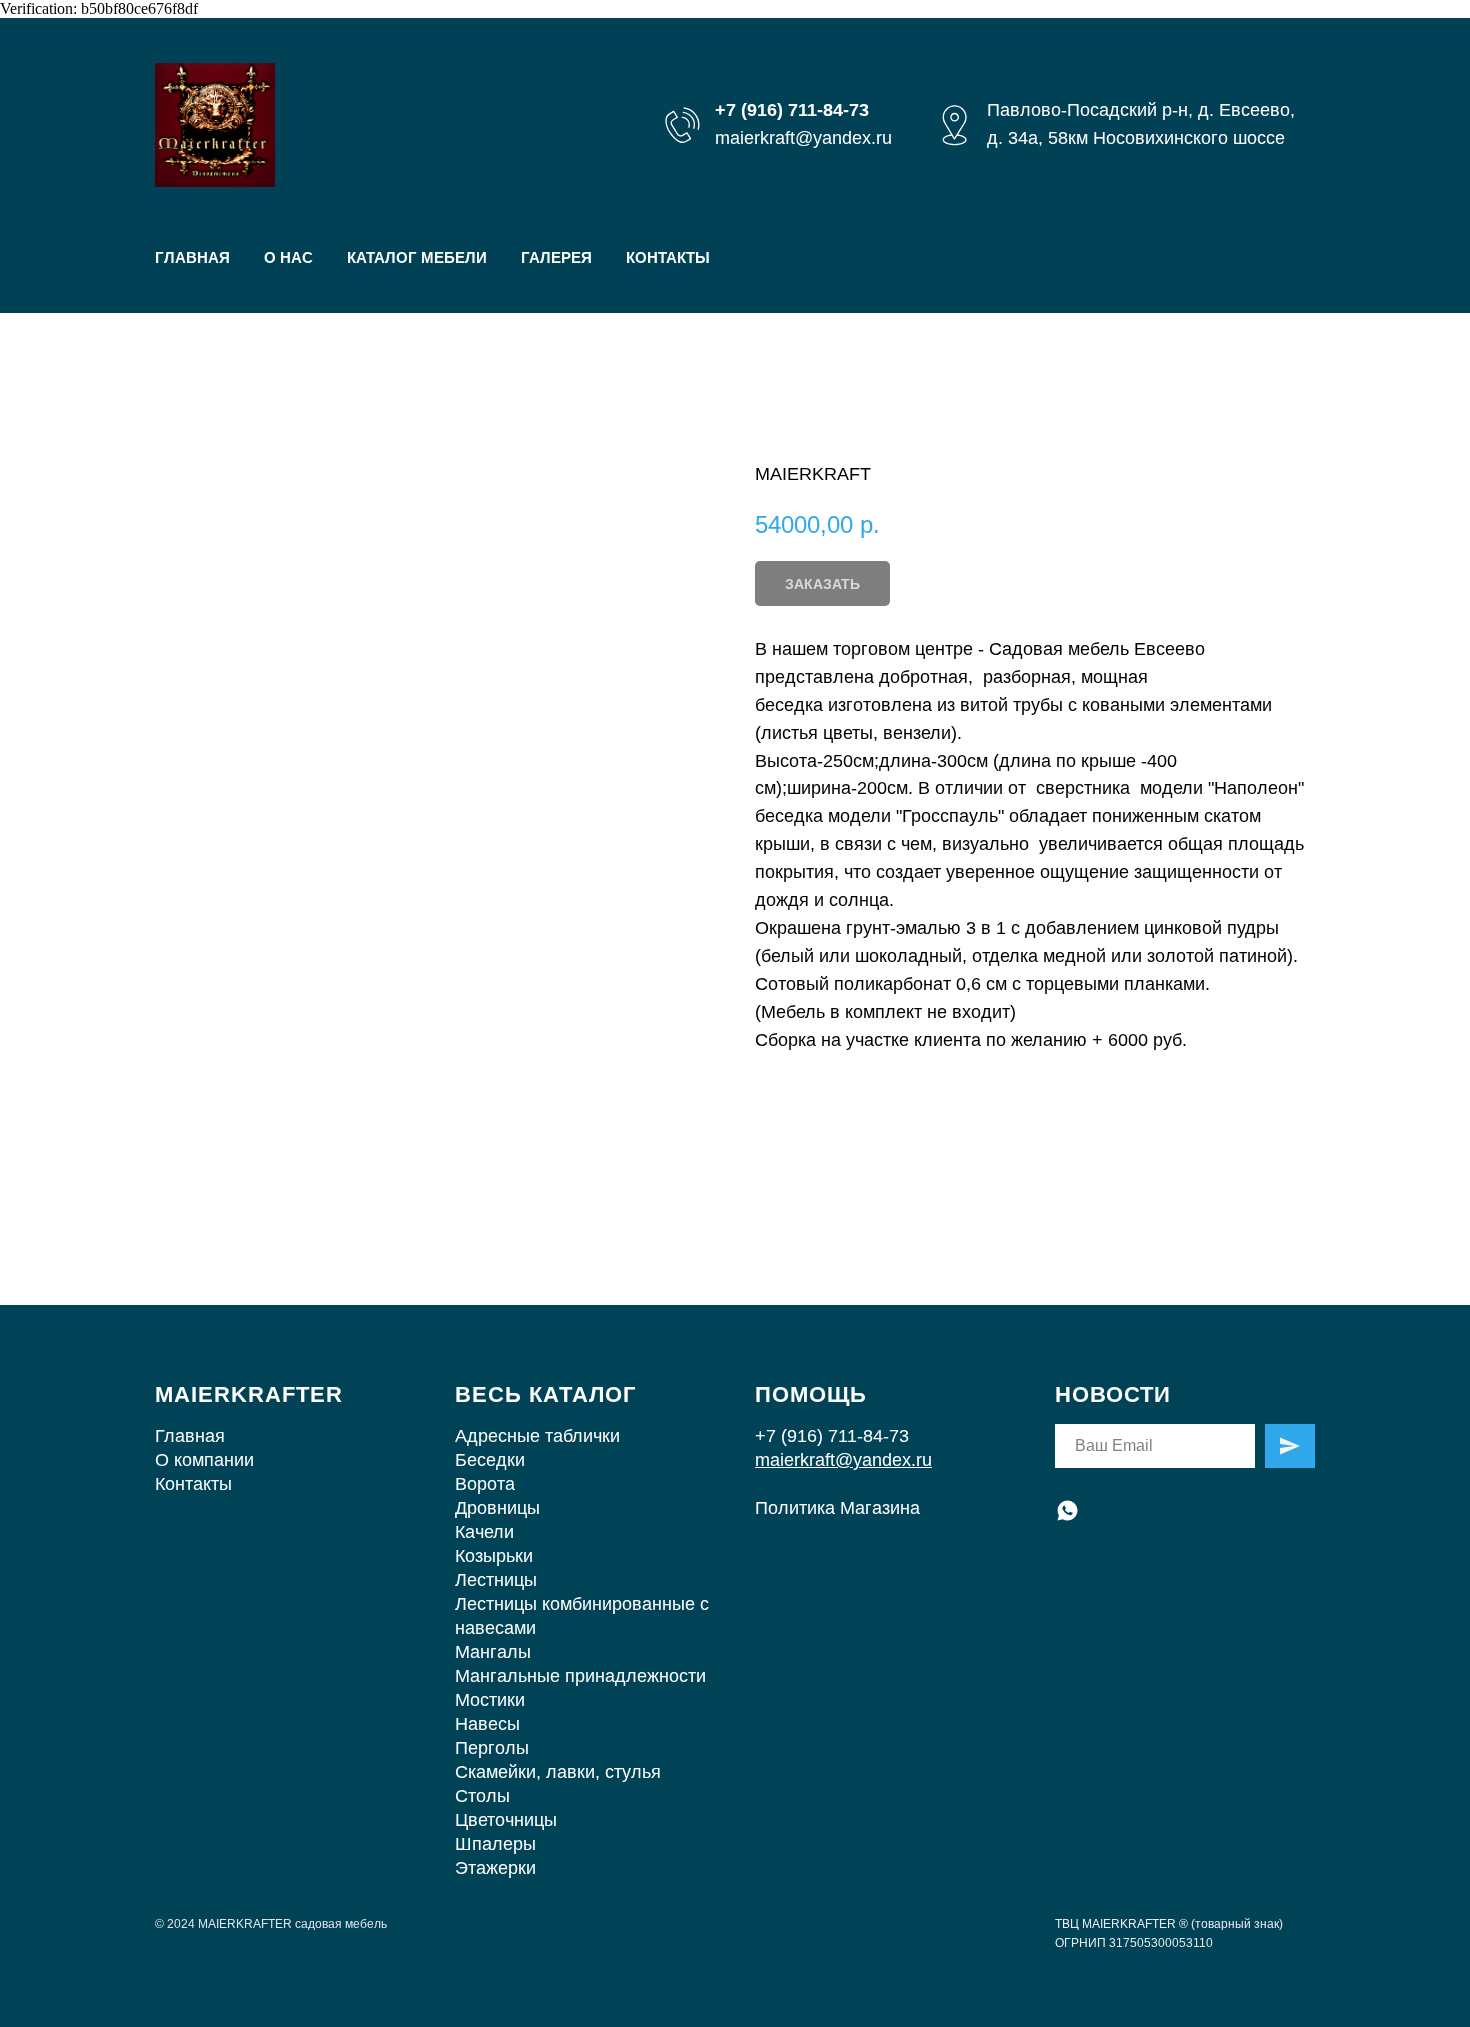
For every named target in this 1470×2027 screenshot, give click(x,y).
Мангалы (493, 1652)
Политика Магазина (837, 1508)
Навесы (487, 1724)
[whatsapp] (1067, 1510)
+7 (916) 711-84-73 (832, 1436)
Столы (482, 1796)
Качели (484, 1532)
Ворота (485, 1484)
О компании (204, 1460)
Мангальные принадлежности (580, 1676)
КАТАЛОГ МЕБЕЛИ (417, 257)
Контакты (193, 1484)
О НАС (288, 257)
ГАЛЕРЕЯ (556, 257)
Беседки (490, 1460)
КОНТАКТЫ (668, 257)
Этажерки (495, 1868)
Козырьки (494, 1556)
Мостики (490, 1700)
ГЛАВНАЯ (192, 257)
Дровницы (497, 1508)
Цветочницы (506, 1820)
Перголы (492, 1748)
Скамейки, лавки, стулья (558, 1772)
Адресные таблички (537, 1436)
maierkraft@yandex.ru (803, 138)
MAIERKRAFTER (249, 1394)
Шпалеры (495, 1844)
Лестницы (496, 1580)
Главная (190, 1436)
